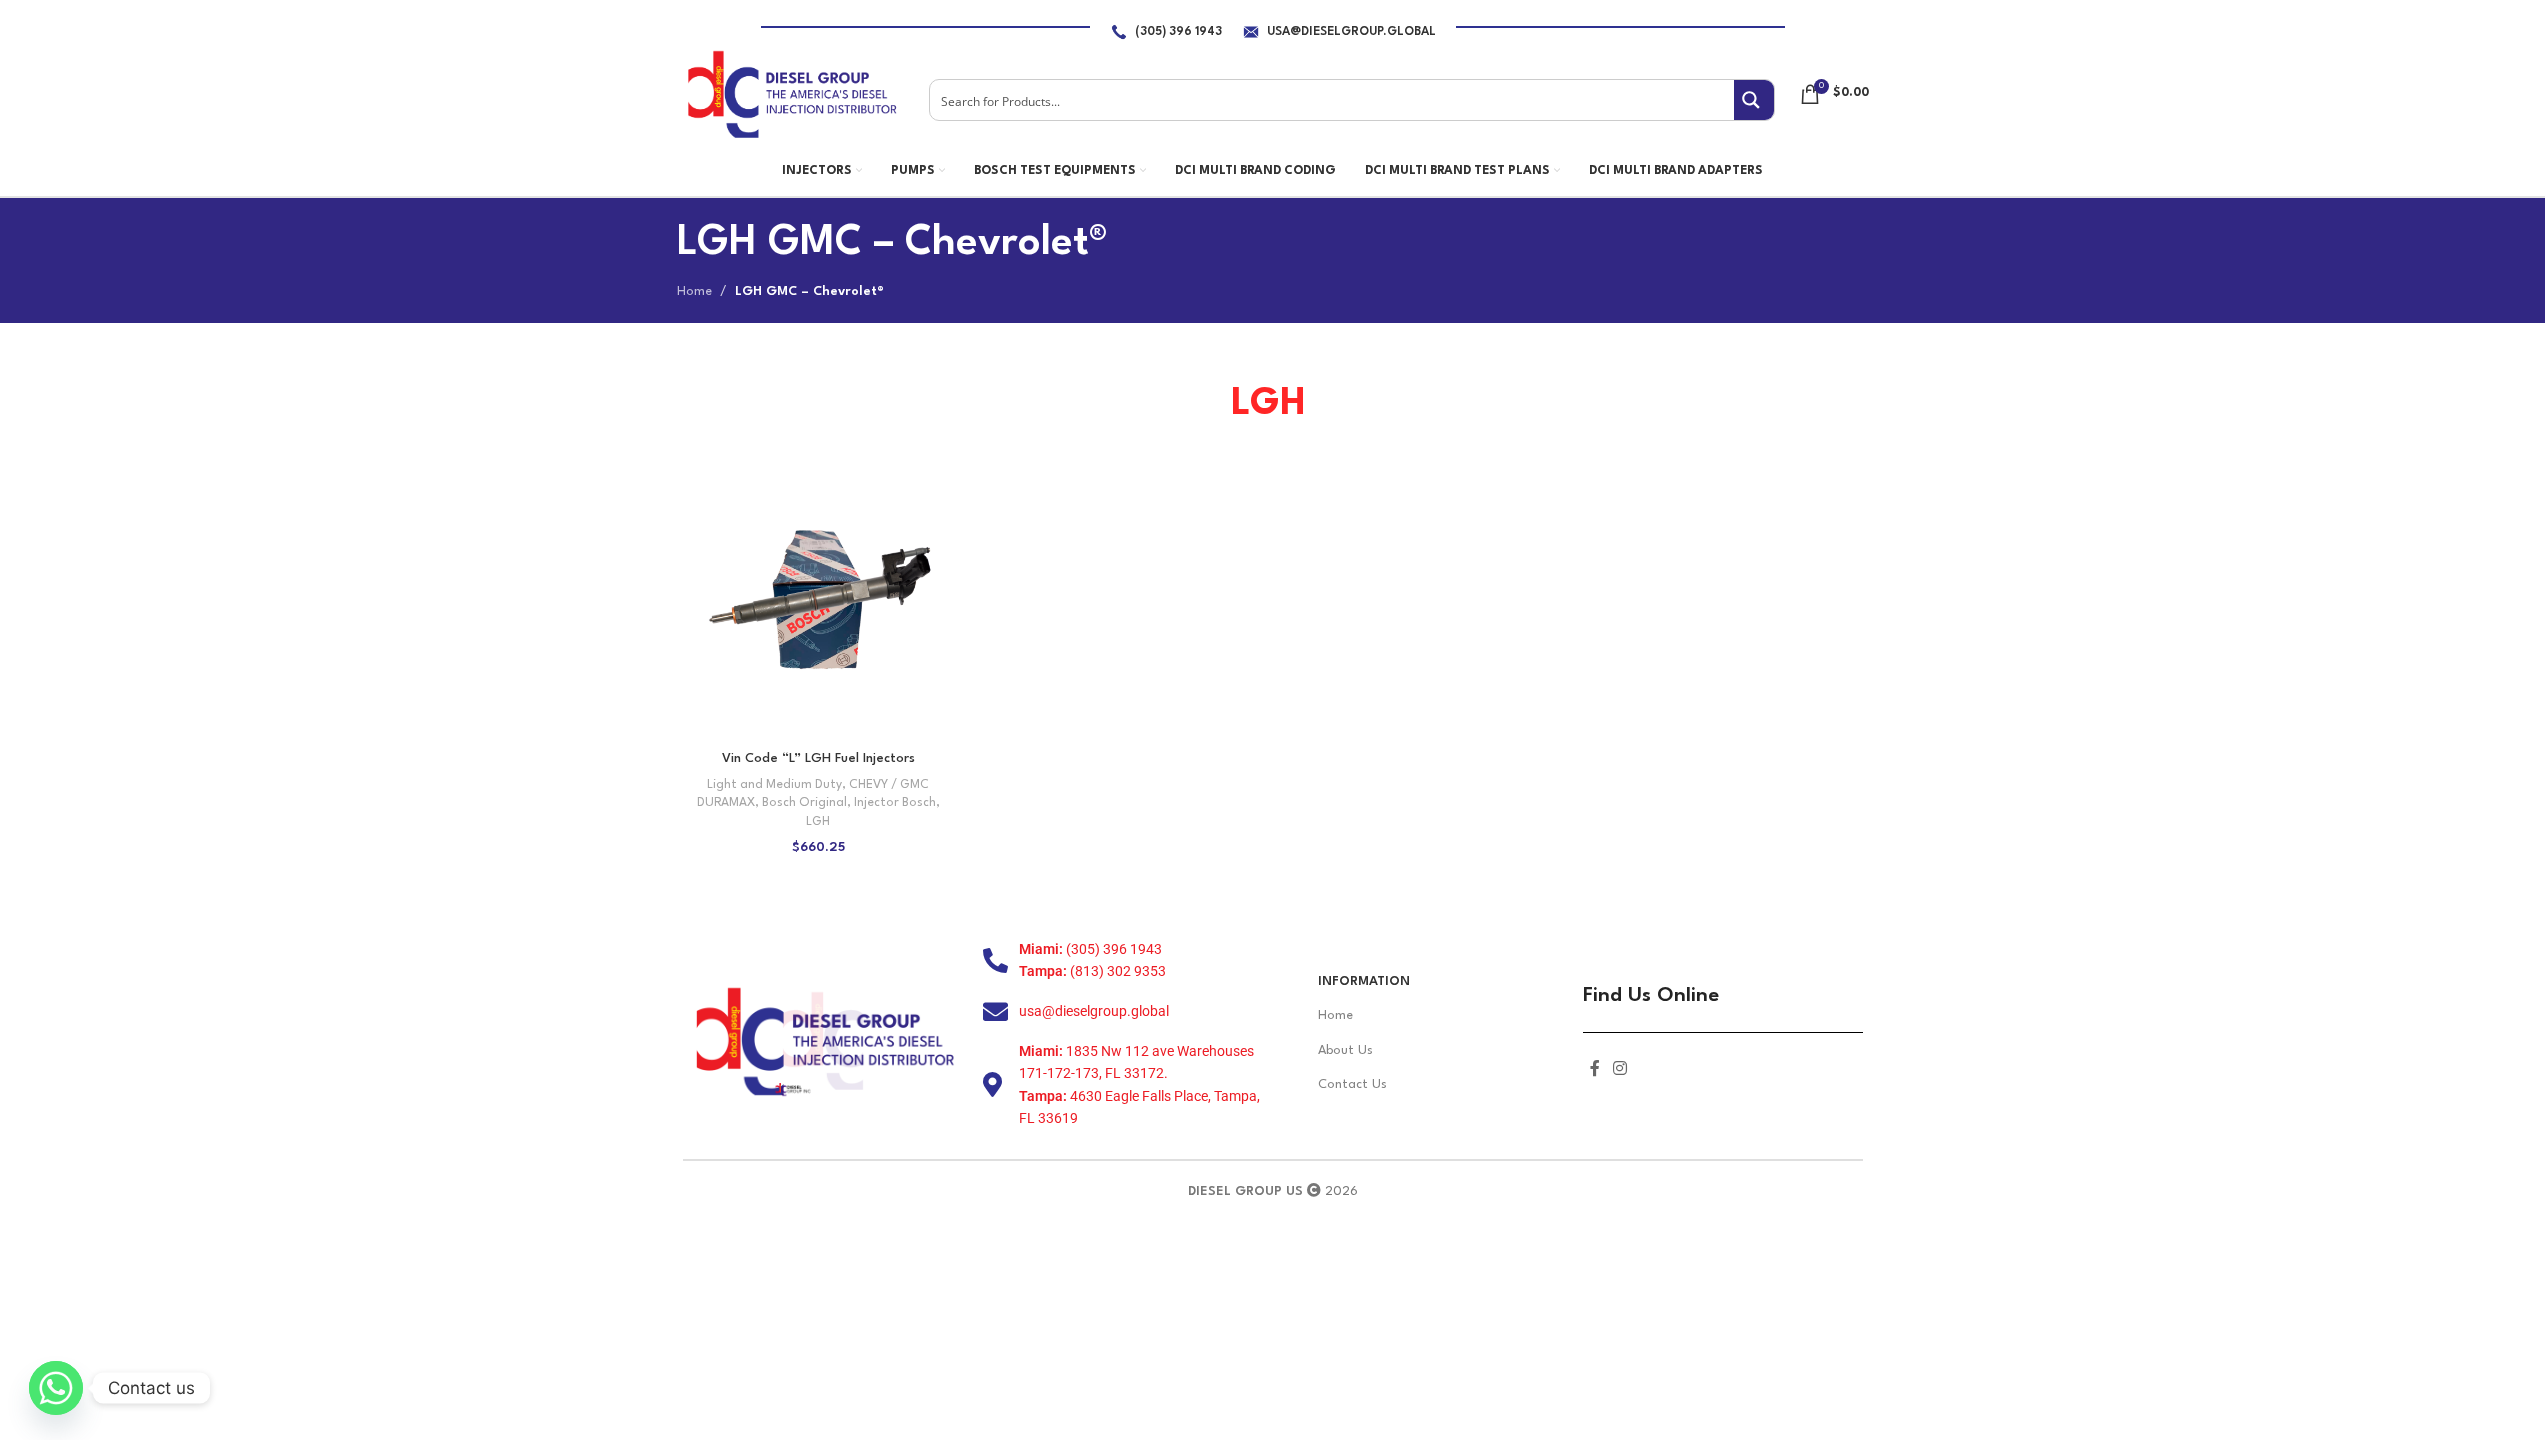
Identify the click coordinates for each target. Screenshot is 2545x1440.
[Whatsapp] (56, 1388)
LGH (818, 822)
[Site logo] (791, 93)
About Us (1345, 1050)
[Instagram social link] (1620, 1069)
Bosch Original (804, 803)
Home (694, 291)
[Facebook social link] (1595, 1069)
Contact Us (1352, 1084)
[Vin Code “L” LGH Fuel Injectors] (818, 598)
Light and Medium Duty (774, 785)
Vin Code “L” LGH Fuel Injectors (818, 758)
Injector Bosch (895, 803)
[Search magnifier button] (1754, 100)
